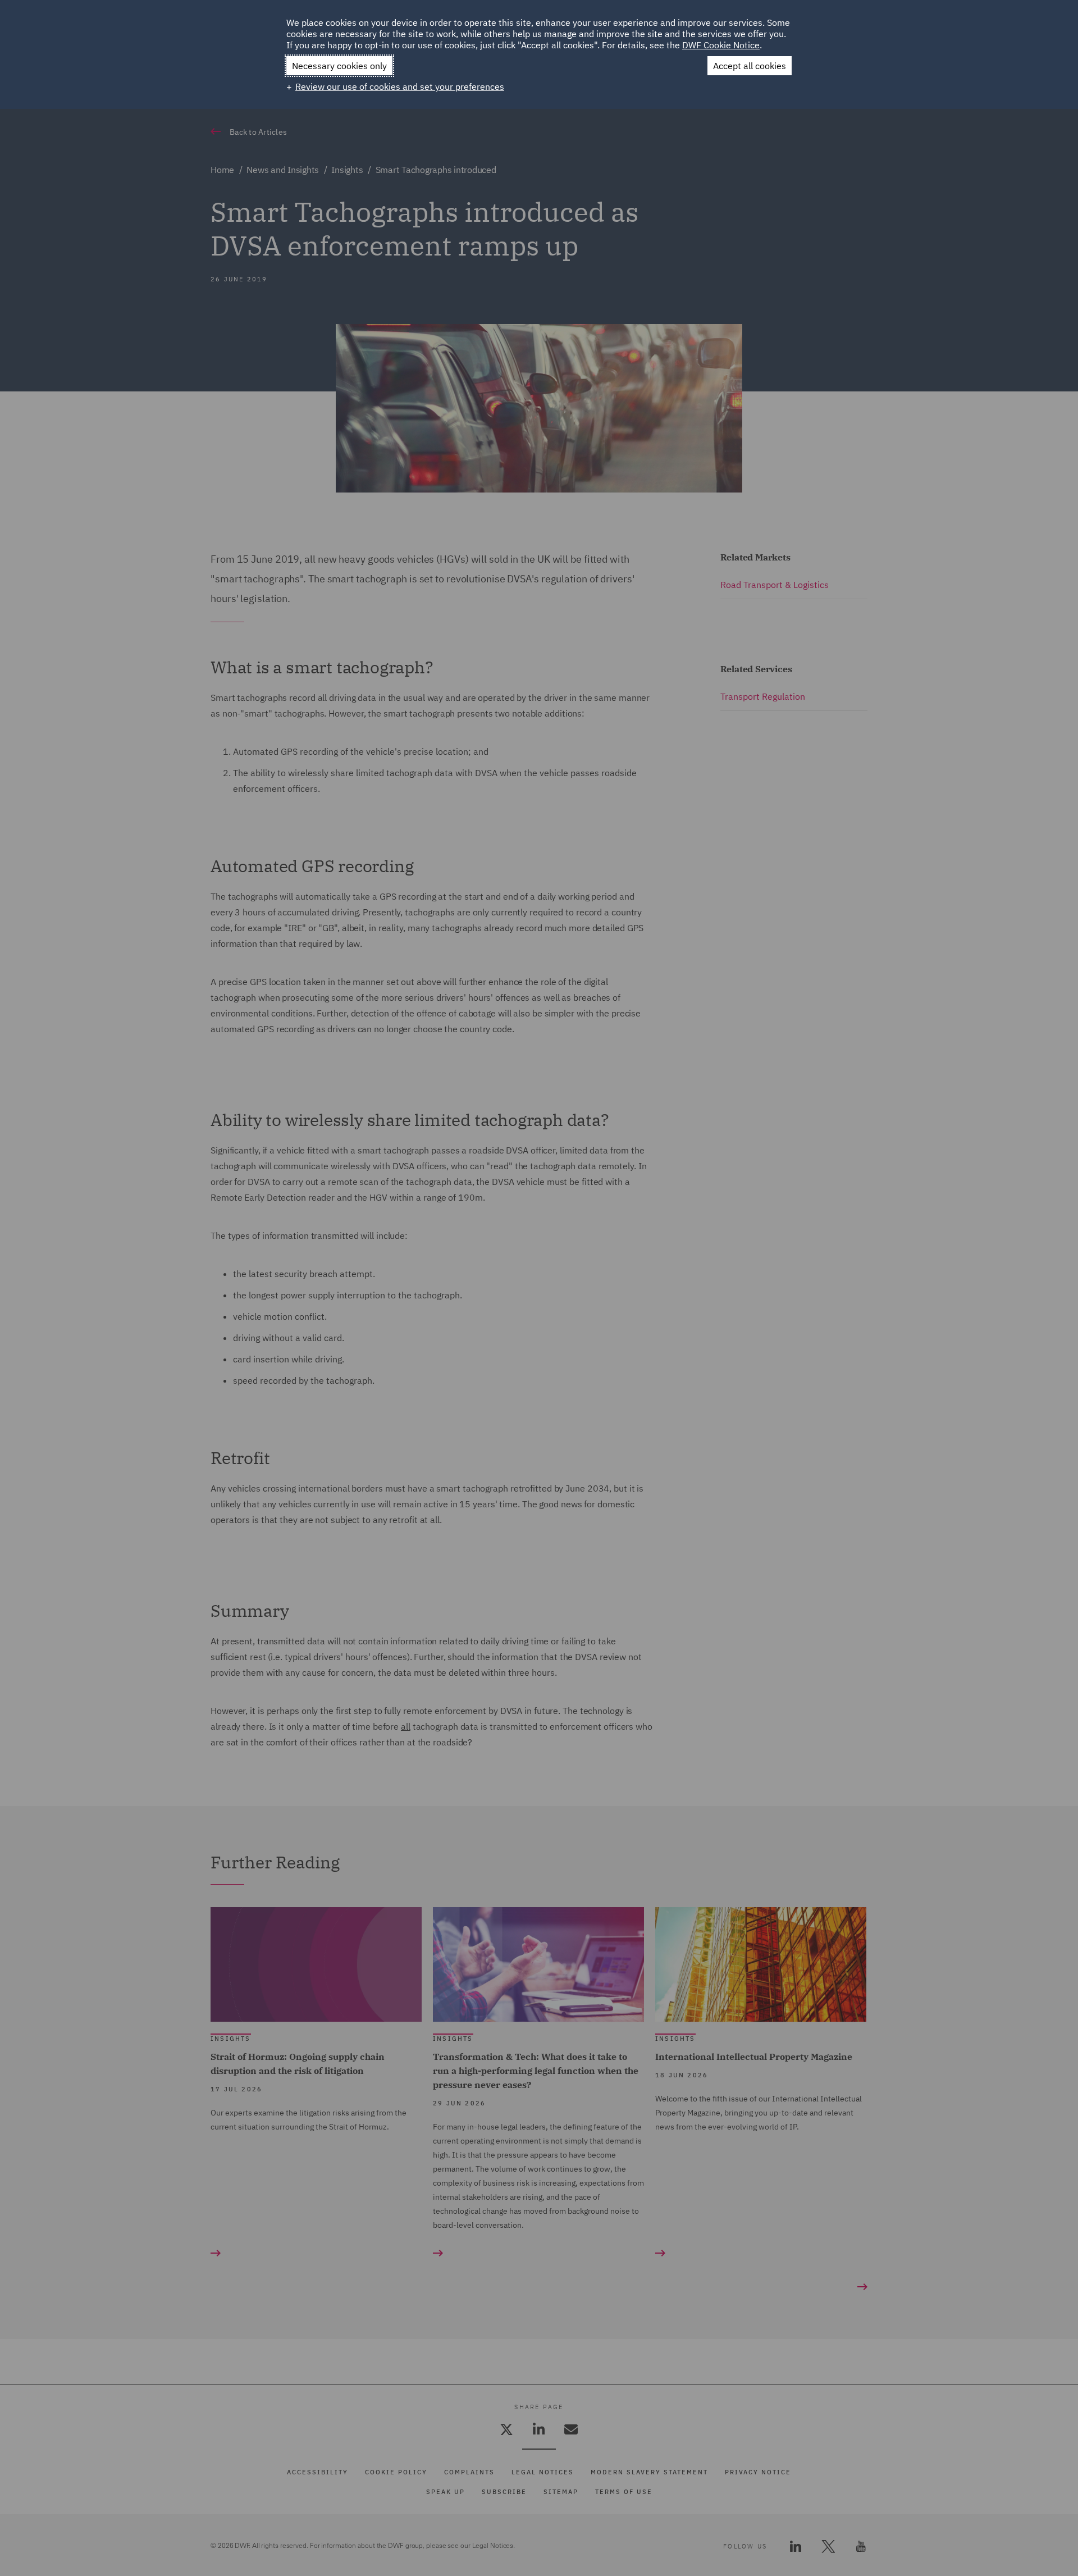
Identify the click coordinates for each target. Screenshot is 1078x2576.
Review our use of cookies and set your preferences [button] (400, 86)
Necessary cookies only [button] (339, 66)
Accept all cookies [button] (750, 66)
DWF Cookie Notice (721, 45)
